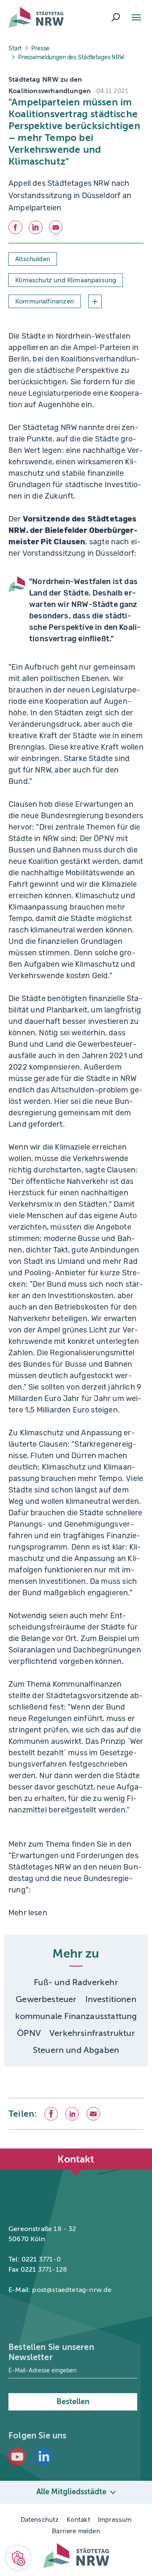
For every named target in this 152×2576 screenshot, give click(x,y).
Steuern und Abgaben (76, 2050)
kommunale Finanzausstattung (76, 2016)
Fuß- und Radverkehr (76, 1982)
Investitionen (111, 1999)
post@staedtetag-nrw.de (72, 2290)
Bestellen (73, 2402)
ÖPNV (29, 2033)
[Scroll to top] (127, 2149)
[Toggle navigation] (136, 17)
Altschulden (33, 259)
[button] (18, 2558)
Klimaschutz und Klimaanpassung (66, 280)
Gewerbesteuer (46, 1999)
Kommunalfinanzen (45, 301)
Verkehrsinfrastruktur (92, 2033)
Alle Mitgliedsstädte (71, 2492)
